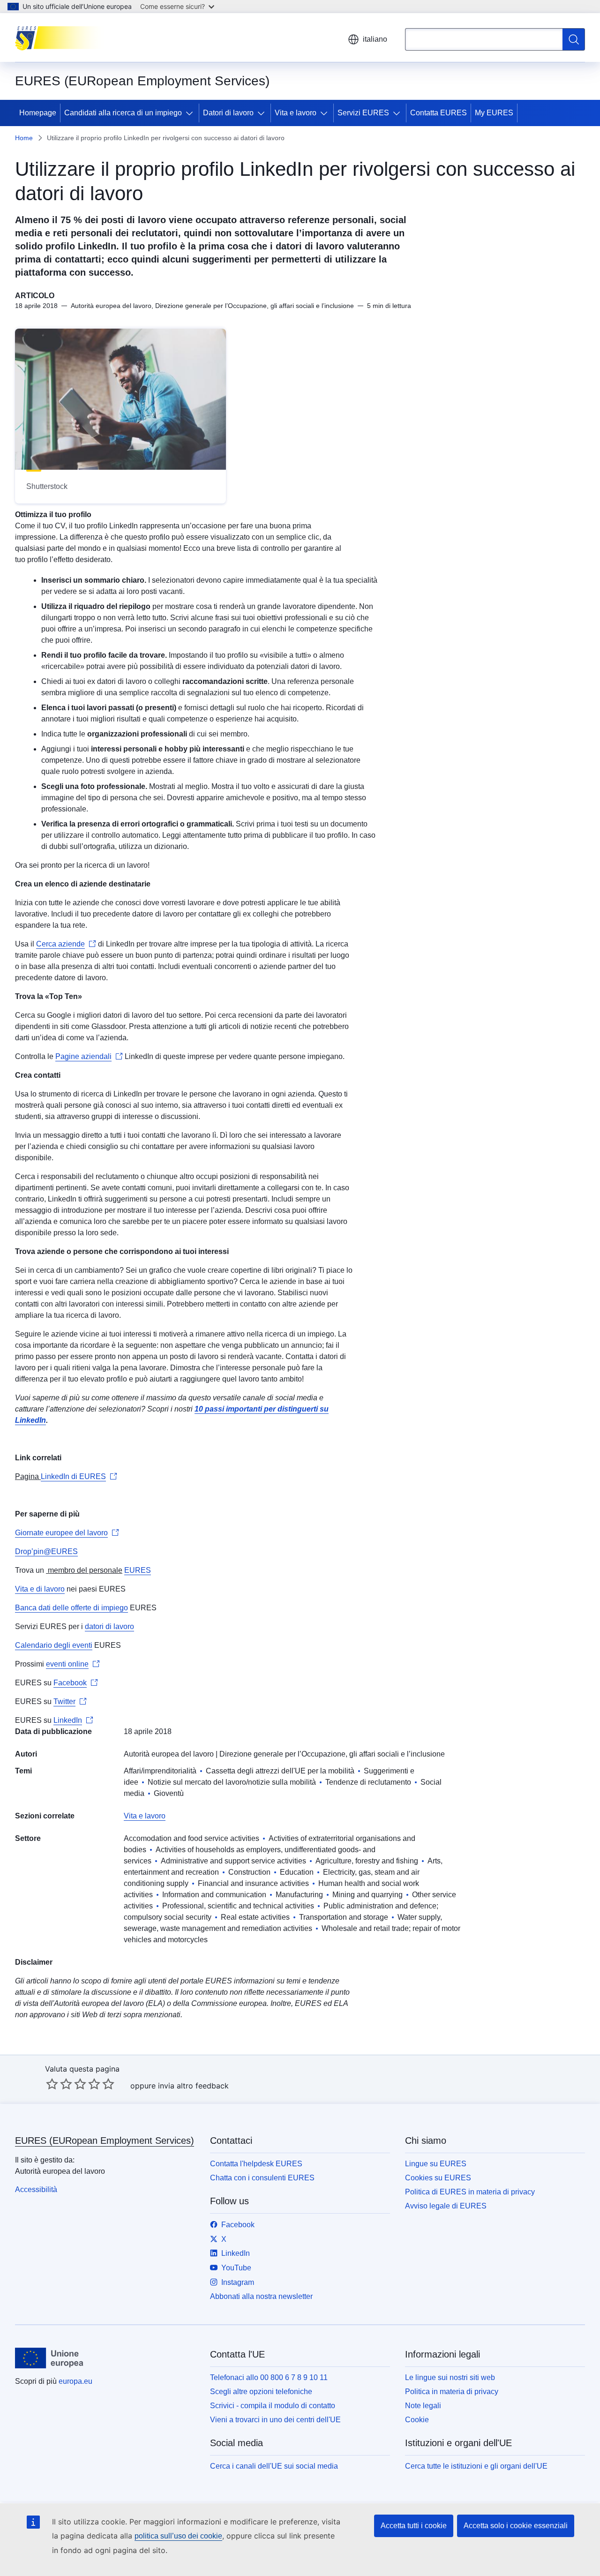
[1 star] (52, 2084)
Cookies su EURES (438, 2178)
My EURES (494, 113)
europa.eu (75, 2381)
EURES (138, 1570)
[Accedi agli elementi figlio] (191, 113)
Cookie (417, 2420)
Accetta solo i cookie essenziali (516, 2526)
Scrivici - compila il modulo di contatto (273, 2406)
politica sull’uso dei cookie (178, 2536)
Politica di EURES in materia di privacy (470, 2192)
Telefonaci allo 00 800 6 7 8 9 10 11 (269, 2377)
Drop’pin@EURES (46, 1551)
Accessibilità (36, 2189)
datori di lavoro (109, 1626)
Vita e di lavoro (40, 1589)
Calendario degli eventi (54, 1645)
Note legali (423, 2406)
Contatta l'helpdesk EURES (256, 2164)
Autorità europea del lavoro (169, 1754)
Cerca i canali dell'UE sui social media (274, 2466)
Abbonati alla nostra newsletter (261, 2296)
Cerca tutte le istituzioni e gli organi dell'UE (476, 2466)
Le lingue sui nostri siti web (450, 2377)
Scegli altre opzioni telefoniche (261, 2392)
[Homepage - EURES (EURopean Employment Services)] (62, 38)
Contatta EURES (439, 113)
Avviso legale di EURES (446, 2206)
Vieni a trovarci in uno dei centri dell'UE (275, 2420)
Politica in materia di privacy (452, 2392)
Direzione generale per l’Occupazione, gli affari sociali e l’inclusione (332, 1754)
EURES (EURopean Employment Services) (105, 2140)
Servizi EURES (363, 113)
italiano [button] (375, 39)
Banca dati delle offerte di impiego (71, 1608)
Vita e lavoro (296, 113)
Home (24, 138)
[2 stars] (59, 2084)
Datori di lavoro (228, 113)
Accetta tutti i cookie (414, 2526)
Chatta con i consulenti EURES (262, 2178)
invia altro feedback (193, 2086)
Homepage (38, 113)
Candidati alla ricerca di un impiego (123, 113)
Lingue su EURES (436, 2164)
